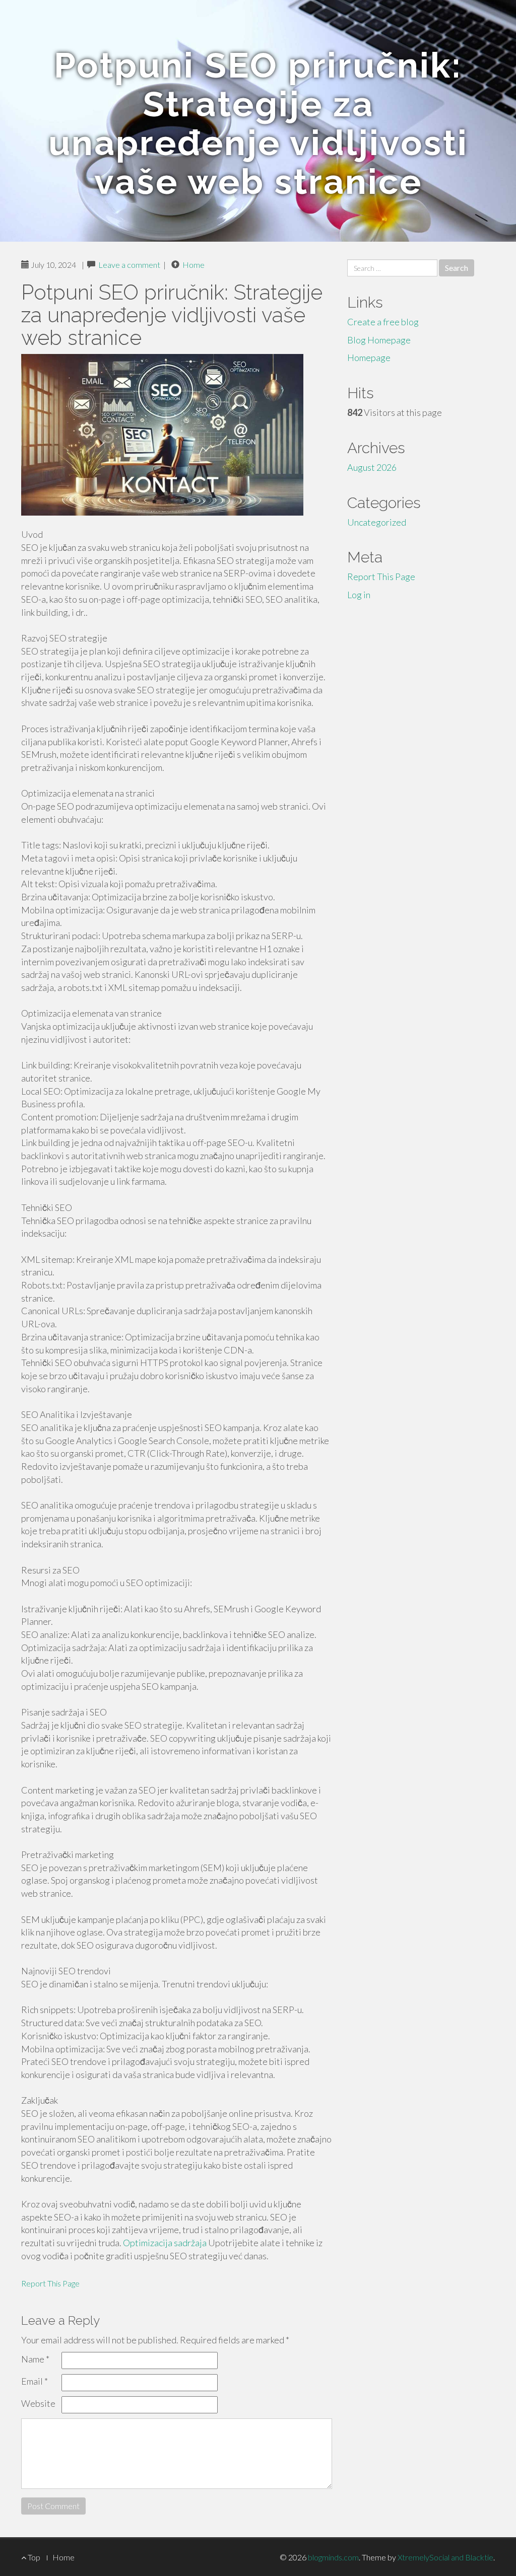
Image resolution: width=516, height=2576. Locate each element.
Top (33, 2557)
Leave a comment (129, 265)
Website (38, 2403)
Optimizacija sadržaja (165, 2243)
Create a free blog (383, 322)
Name (35, 2359)
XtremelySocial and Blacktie (445, 2557)
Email (35, 2381)
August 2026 (372, 467)
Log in (359, 595)
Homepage (369, 357)
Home (193, 265)
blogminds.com (333, 2557)
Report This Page (50, 2283)
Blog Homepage (379, 340)
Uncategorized (377, 522)
